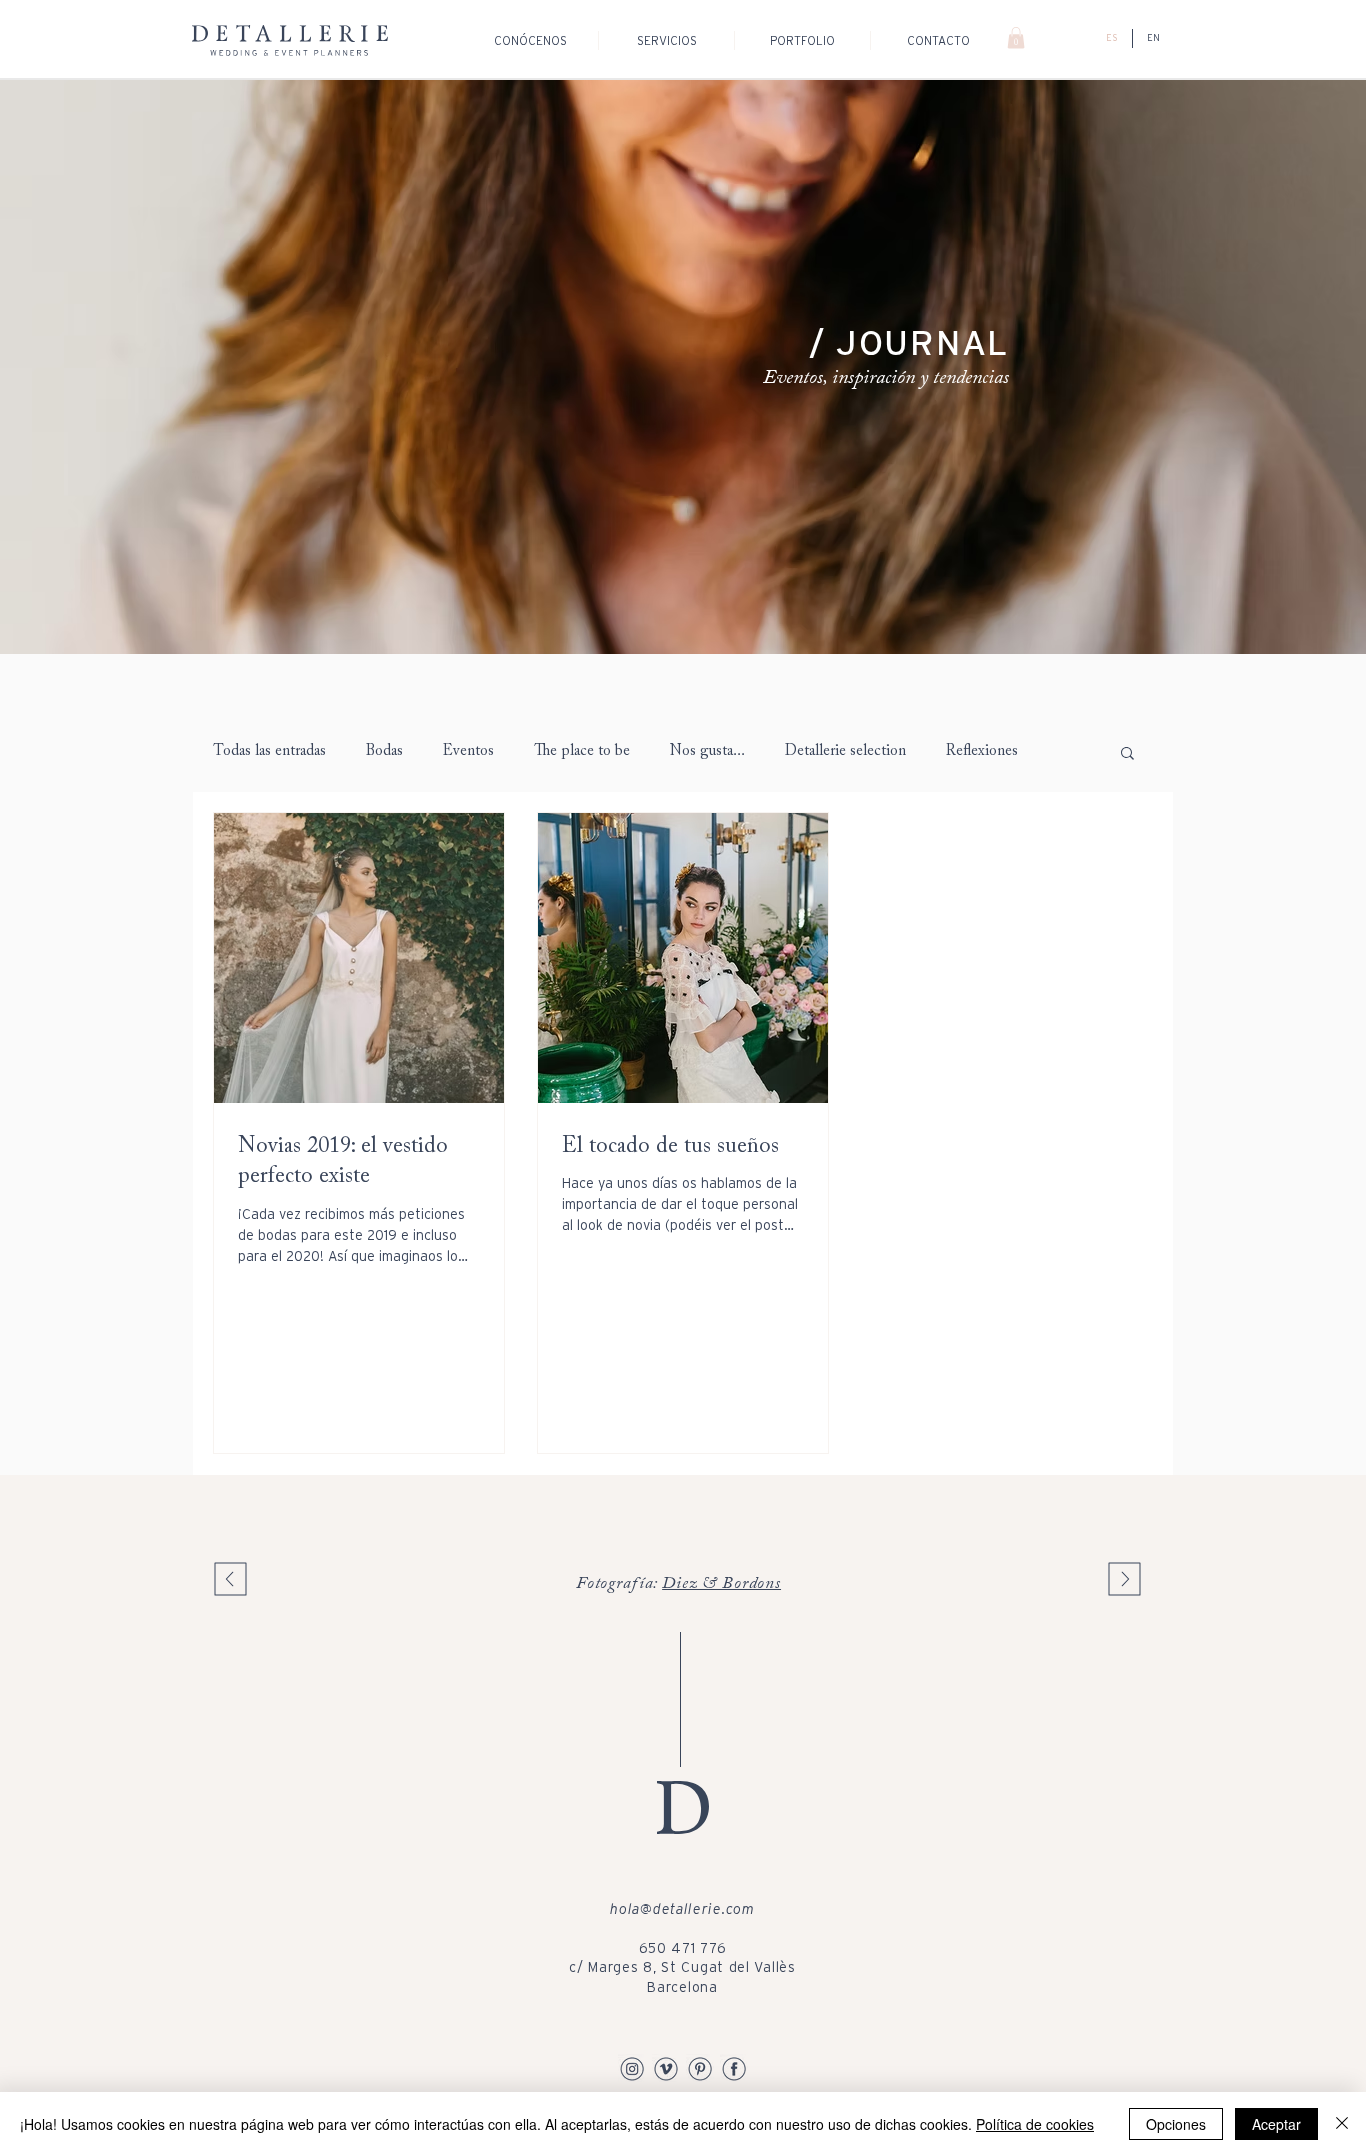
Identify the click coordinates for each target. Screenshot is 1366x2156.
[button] (1016, 38)
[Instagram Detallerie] (632, 2068)
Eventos (468, 751)
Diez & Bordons (721, 1584)
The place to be (582, 751)
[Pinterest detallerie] (700, 2068)
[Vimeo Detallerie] (666, 2068)
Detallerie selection (845, 751)
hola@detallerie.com (682, 1909)
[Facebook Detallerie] (734, 2068)
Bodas (384, 751)
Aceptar (1276, 2124)
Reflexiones (982, 751)
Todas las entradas (269, 751)
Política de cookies (1035, 2124)
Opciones (1176, 2124)
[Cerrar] (1342, 2124)
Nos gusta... (707, 751)
